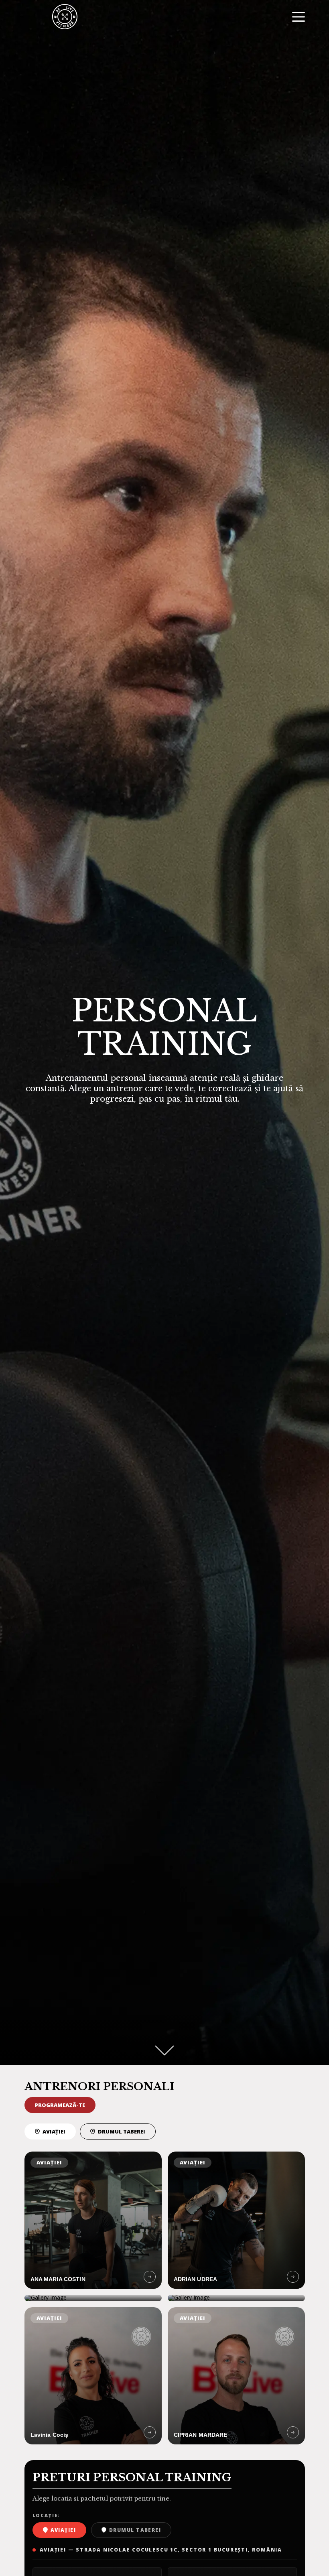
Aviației (54, 2131)
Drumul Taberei (122, 2131)
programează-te (60, 2105)
